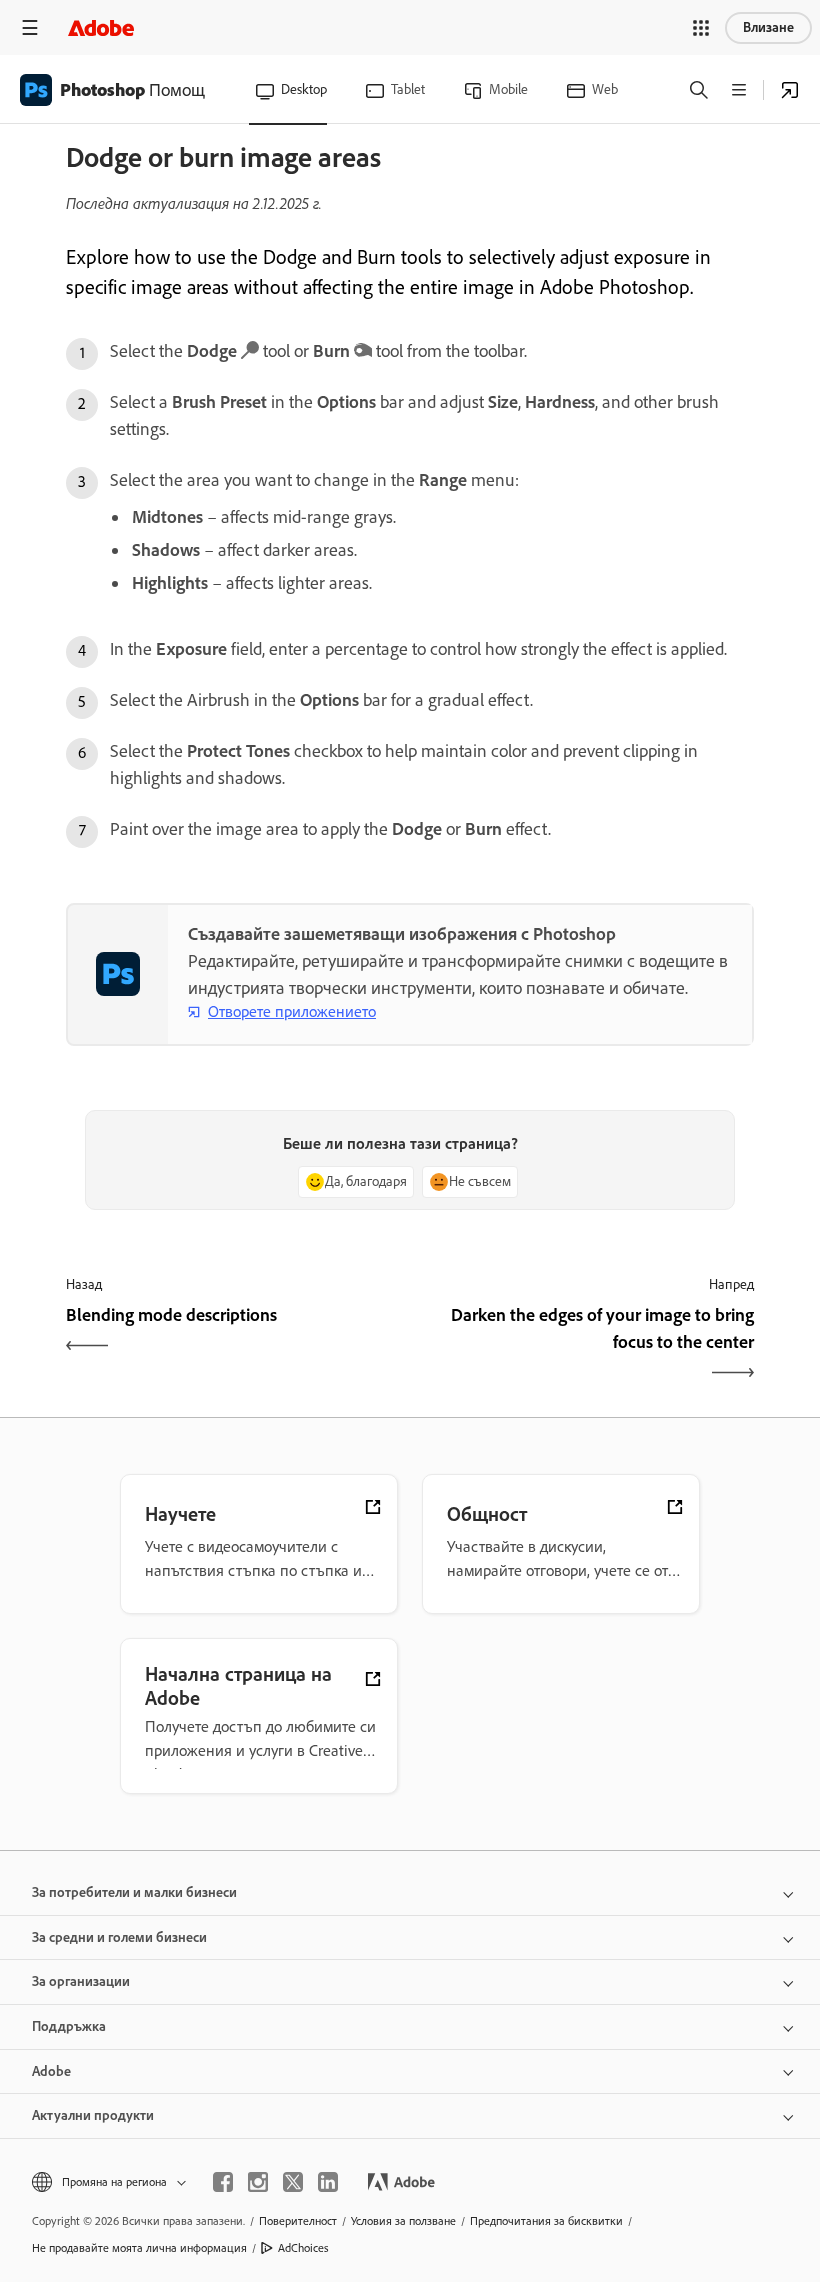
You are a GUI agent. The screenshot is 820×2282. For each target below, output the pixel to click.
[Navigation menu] (30, 27)
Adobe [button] (51, 2071)
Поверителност (298, 2221)
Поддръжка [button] (69, 2026)
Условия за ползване (403, 2221)
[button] (701, 28)
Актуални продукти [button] (93, 2115)
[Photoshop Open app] (790, 90)
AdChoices (303, 2248)
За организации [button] (81, 1981)
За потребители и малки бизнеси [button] (134, 1892)
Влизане (768, 27)
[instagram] (258, 2182)
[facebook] (223, 2182)
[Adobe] (101, 27)
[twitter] (293, 2182)
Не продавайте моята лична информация (139, 2248)
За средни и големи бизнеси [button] (119, 1937)
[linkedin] (328, 2182)
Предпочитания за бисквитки (546, 2221)
